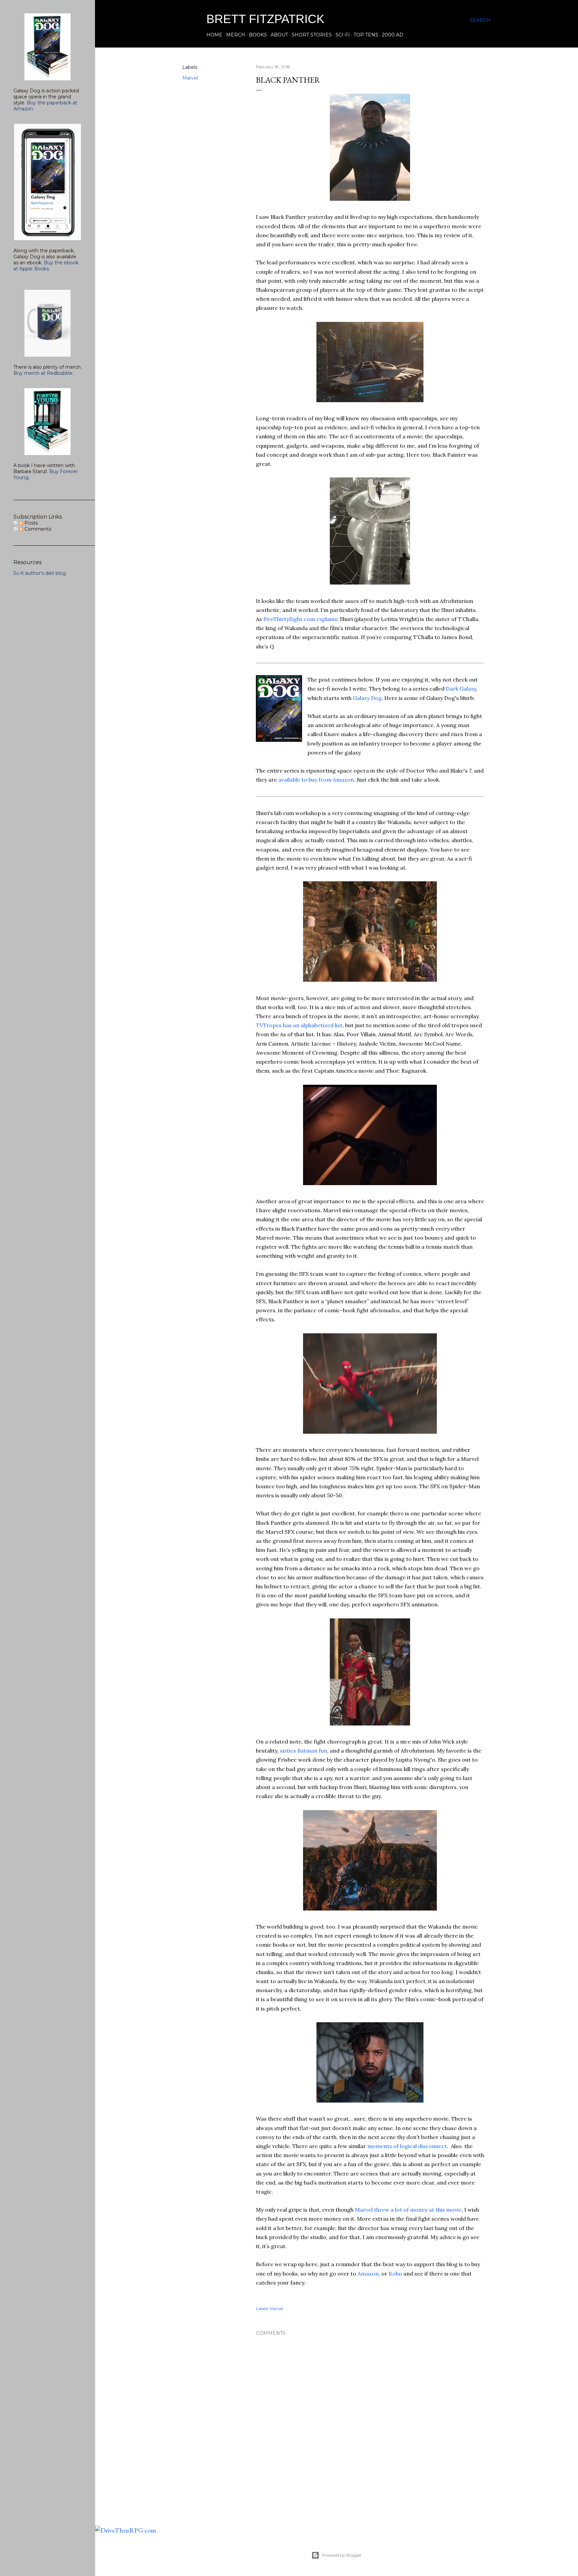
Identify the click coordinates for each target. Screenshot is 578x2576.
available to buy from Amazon (316, 780)
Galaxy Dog (367, 698)
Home (214, 35)
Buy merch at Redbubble (43, 373)
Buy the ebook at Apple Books (46, 266)
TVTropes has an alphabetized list (299, 1025)
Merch (236, 35)
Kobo (395, 2274)
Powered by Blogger (342, 2555)
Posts (30, 523)
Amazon (368, 2274)
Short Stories (312, 35)
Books (258, 35)
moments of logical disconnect (407, 2146)
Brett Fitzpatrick (265, 19)
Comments (37, 529)
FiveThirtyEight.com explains (300, 619)
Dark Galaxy (461, 689)
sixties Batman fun (304, 1751)
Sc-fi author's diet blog (40, 573)
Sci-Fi (343, 35)
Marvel (190, 78)
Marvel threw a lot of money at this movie (408, 2210)
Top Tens (366, 35)
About (279, 35)
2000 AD (393, 35)
